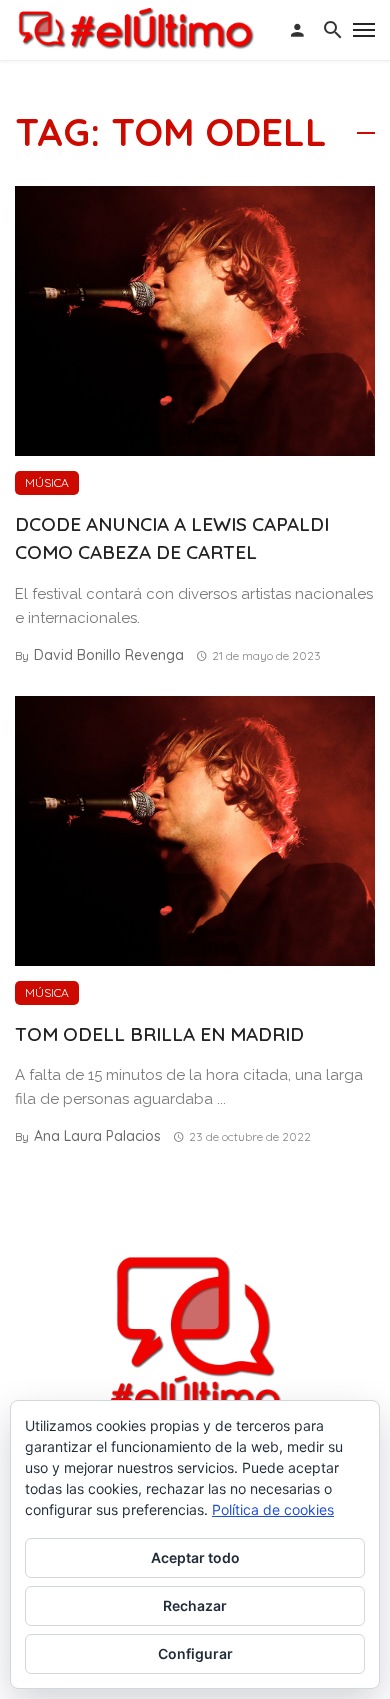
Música (47, 482)
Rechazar (195, 1605)
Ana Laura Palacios (97, 1136)
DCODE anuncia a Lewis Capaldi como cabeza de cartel (172, 538)
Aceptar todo (195, 1557)
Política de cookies (273, 1509)
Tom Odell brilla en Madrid (159, 1034)
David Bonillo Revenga (109, 655)
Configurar (195, 1653)
